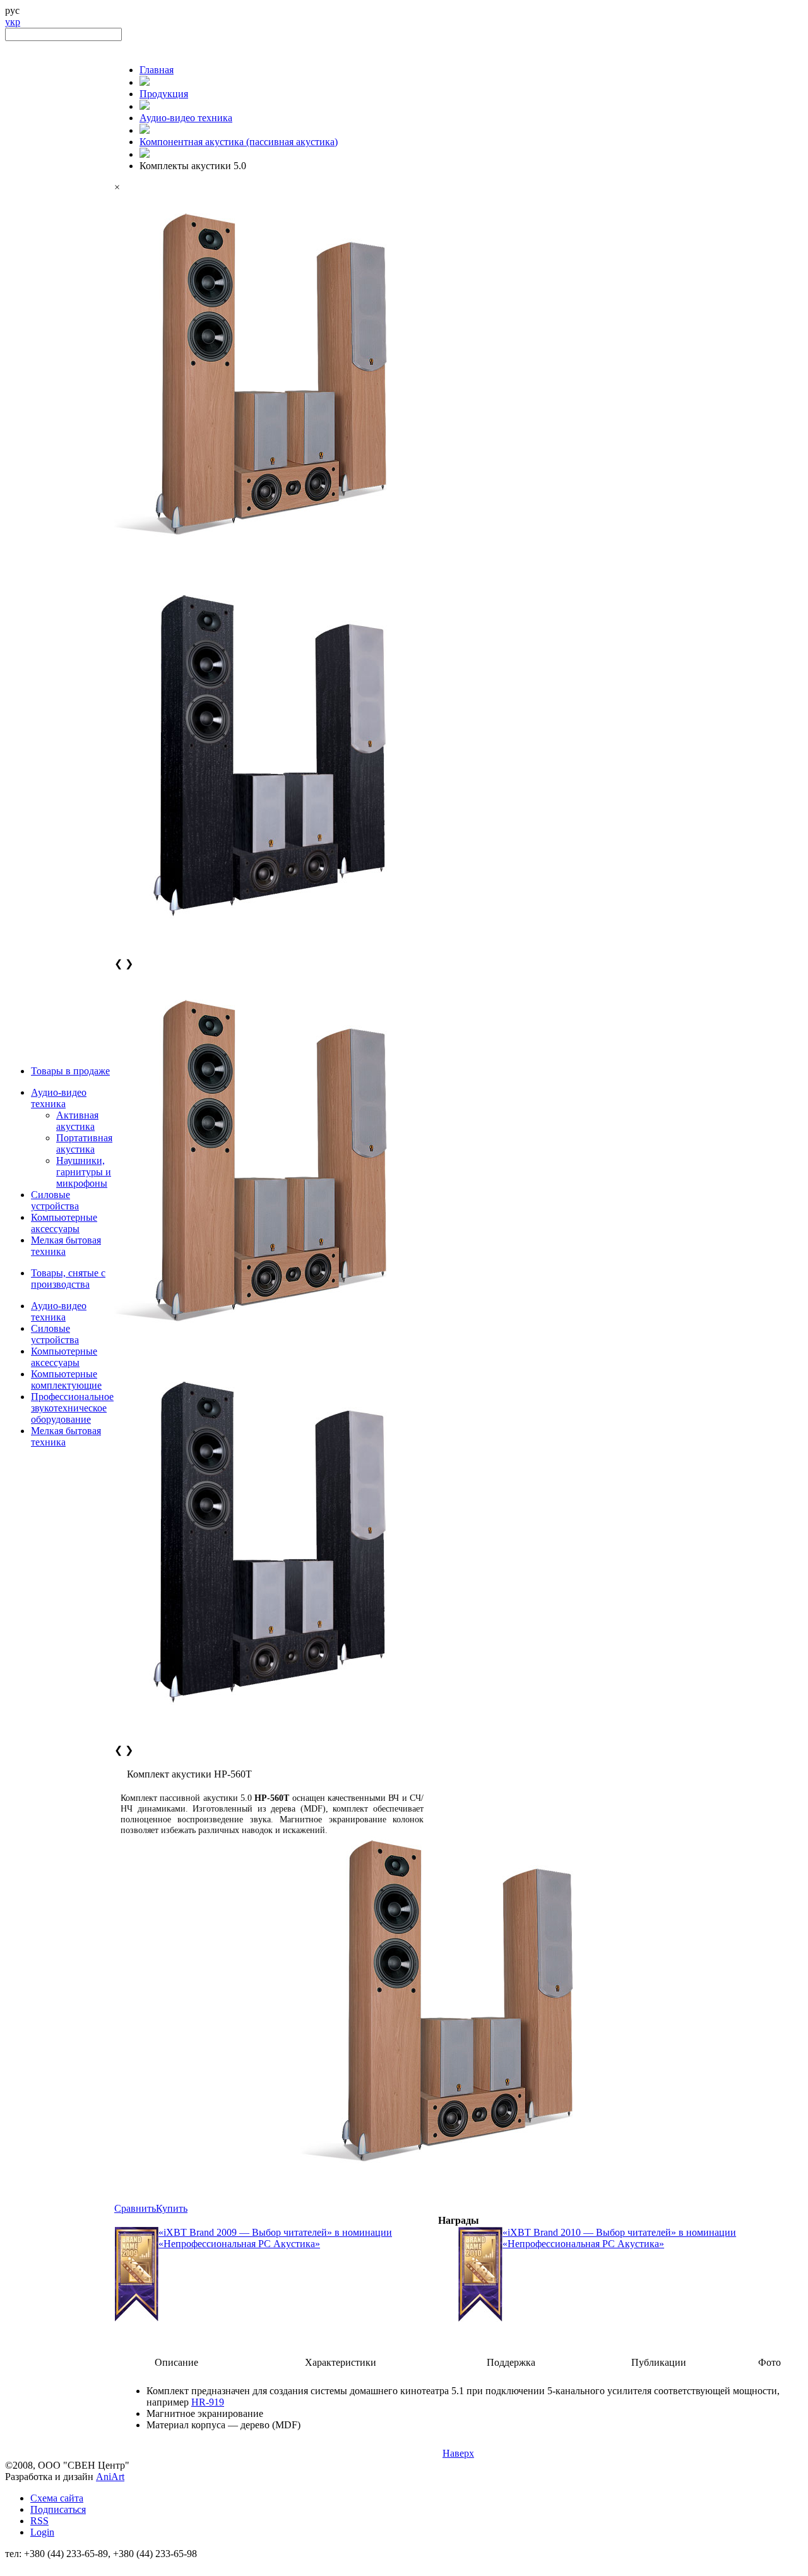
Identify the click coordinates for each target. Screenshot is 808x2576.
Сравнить (135, 2208)
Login (42, 2532)
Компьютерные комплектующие (66, 1380)
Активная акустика (77, 1121)
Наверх (458, 2453)
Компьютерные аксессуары (64, 1223)
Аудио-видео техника (59, 1098)
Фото (769, 2362)
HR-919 (208, 2402)
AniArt (110, 2477)
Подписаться (58, 2509)
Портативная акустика (84, 1143)
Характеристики (341, 2362)
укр (13, 22)
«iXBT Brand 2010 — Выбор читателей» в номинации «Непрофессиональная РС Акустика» (619, 2238)
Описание (176, 2362)
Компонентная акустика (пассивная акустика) (239, 142)
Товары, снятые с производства (68, 1279)
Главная (157, 70)
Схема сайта (57, 2498)
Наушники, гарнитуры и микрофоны (84, 1172)
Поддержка (511, 2362)
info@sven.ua (33, 2565)
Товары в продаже (70, 1071)
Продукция (164, 94)
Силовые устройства (55, 1200)
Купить (172, 2208)
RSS (39, 2521)
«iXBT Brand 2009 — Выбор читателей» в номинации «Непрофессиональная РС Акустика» (275, 2238)
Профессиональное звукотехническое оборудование (72, 1408)
